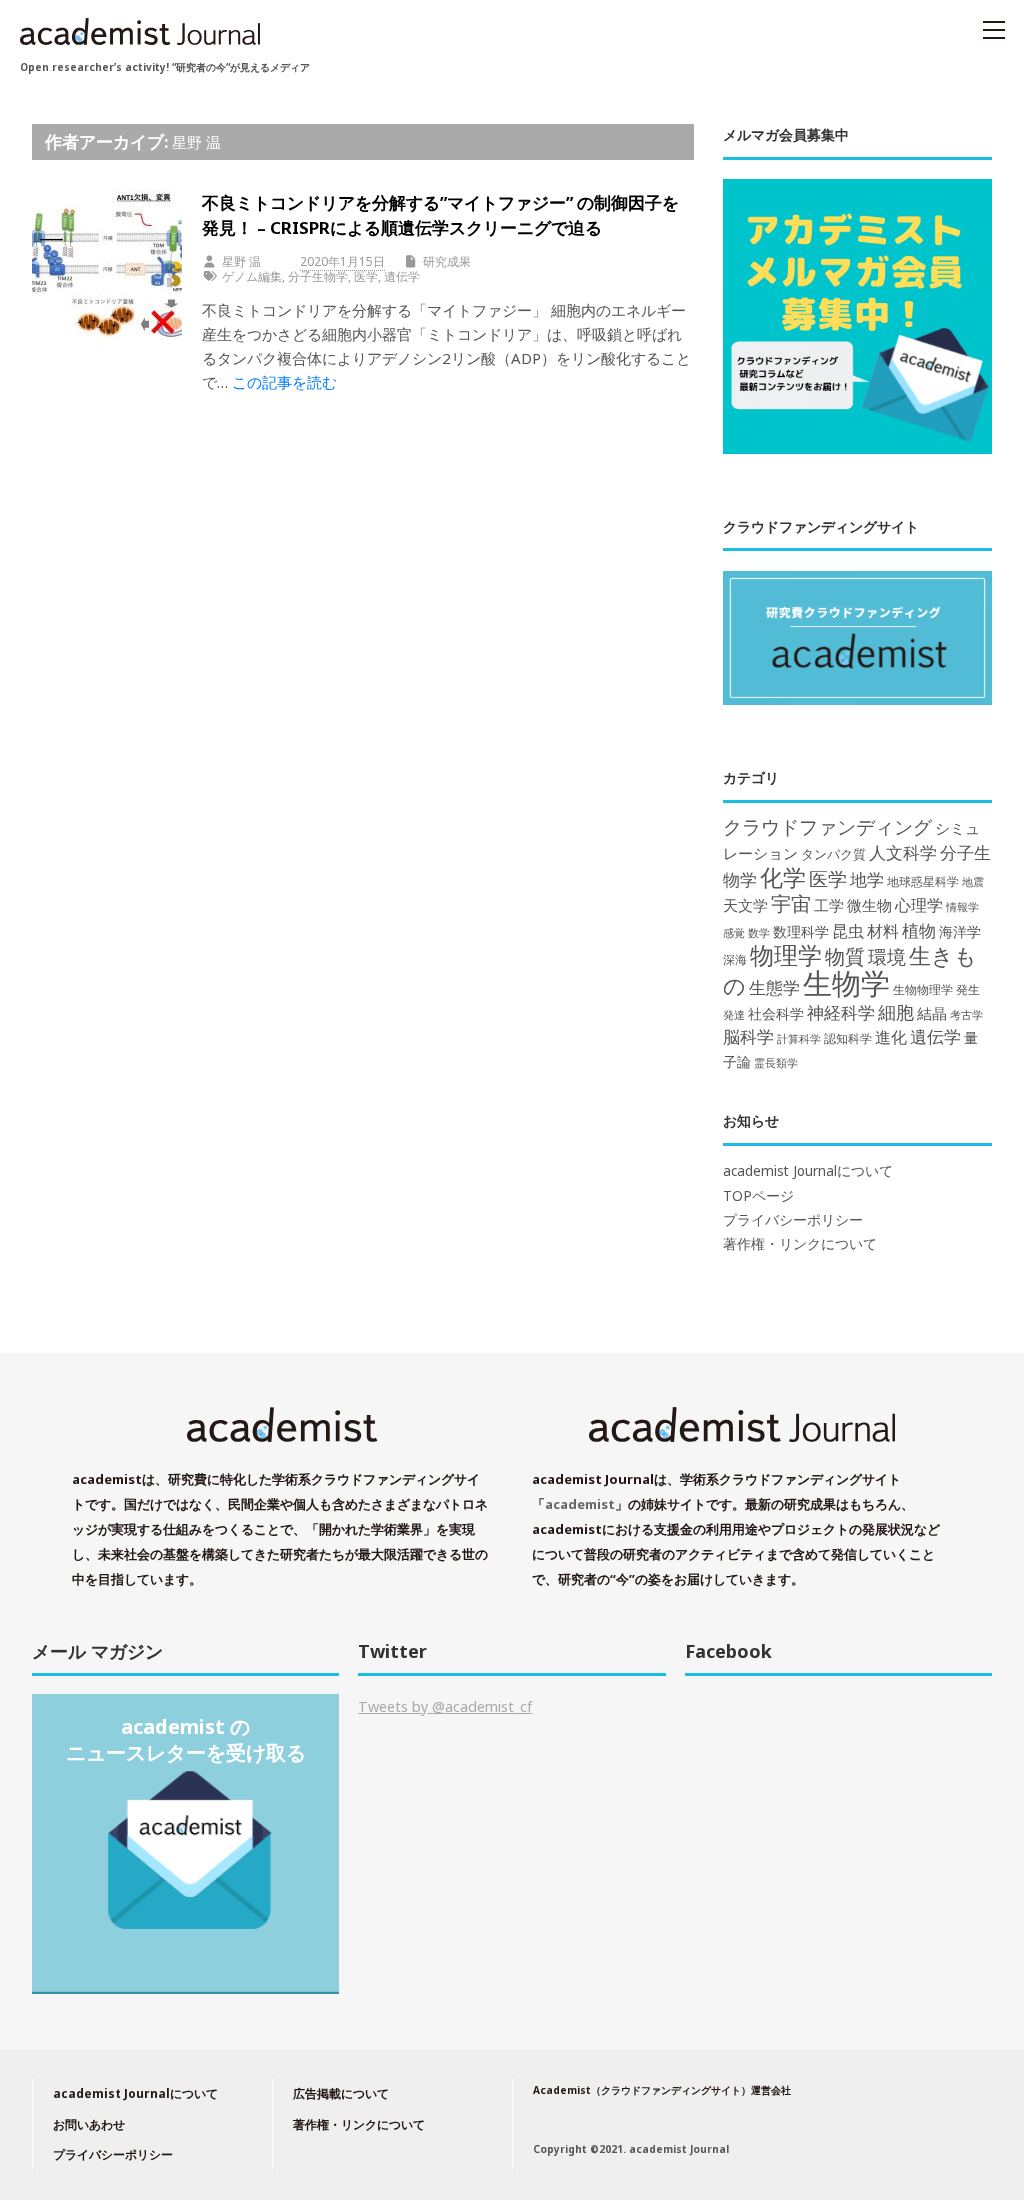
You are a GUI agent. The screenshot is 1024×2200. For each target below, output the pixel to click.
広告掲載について (341, 2093)
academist (580, 1504)
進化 (891, 1037)
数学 (759, 933)
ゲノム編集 (252, 276)
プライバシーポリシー (793, 1220)
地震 (973, 882)
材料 (883, 930)
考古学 (966, 1015)
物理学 (786, 954)
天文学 (745, 905)
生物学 (846, 983)
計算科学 (799, 1038)
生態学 (774, 987)
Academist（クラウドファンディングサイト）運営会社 (662, 2090)
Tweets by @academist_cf (445, 1706)
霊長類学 (776, 1062)
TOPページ (758, 1196)
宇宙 (791, 903)
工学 (829, 905)
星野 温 (196, 142)
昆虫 (848, 931)
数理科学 (801, 931)
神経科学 (841, 1012)
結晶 (932, 1013)
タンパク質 (833, 854)
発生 (968, 989)
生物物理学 (923, 989)
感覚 (734, 932)
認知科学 (848, 1038)
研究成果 (447, 261)
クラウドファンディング (827, 826)
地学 (867, 879)
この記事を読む (284, 382)
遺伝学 (402, 276)
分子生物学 (318, 276)
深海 (735, 959)
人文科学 (903, 852)
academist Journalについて (808, 1171)
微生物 (869, 905)
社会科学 (776, 1013)
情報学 (962, 906)
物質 (845, 956)
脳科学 (748, 1036)
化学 (783, 877)
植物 (919, 930)
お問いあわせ (89, 2124)
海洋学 (960, 931)
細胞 (896, 1012)
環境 (887, 957)
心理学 (919, 905)
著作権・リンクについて (800, 1244)
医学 (366, 276)
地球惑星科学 (923, 881)
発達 (734, 1015)
